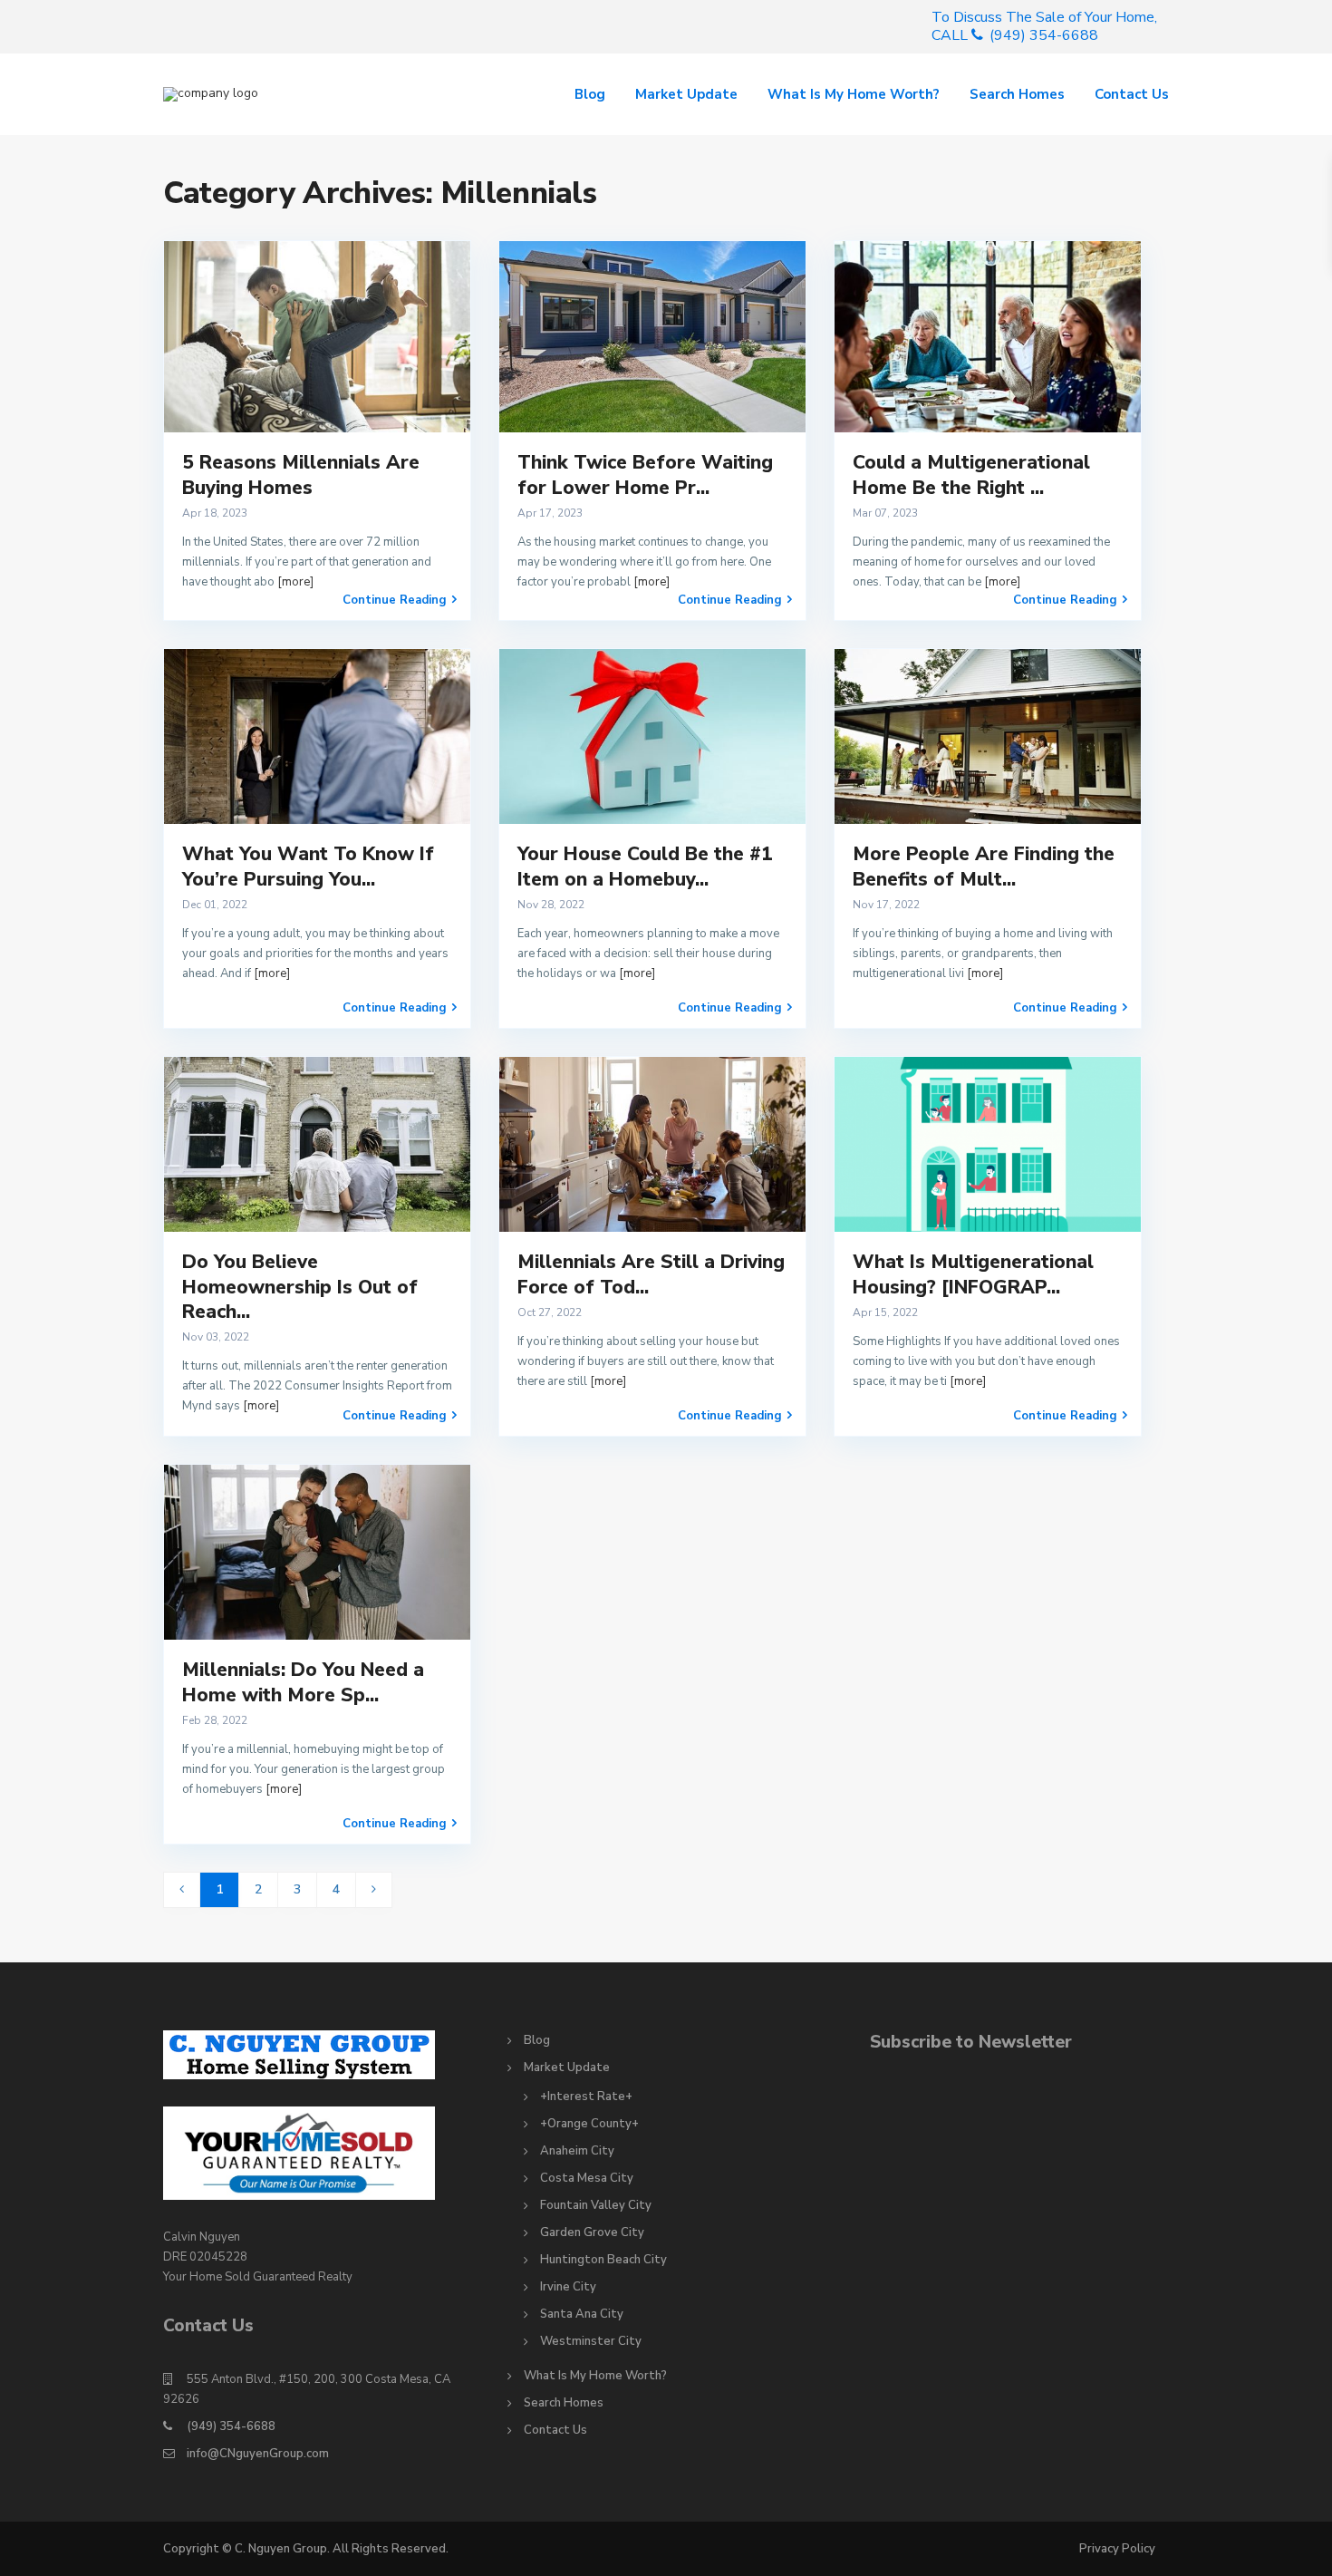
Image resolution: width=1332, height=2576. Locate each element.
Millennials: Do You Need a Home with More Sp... (303, 1682)
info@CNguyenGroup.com (258, 2454)
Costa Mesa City (587, 2178)
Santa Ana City (582, 2314)
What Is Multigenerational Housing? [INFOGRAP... (973, 1274)
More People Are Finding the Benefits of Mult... (984, 866)
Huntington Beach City (603, 2260)
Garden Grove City (592, 2232)
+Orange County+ (589, 2124)
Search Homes (1017, 94)
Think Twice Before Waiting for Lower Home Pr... (645, 475)
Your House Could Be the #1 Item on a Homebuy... (645, 866)
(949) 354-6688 (231, 2426)
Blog (590, 94)
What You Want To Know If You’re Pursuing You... (308, 866)
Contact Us (1132, 94)
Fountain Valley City (596, 2205)
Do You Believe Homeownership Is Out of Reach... (300, 1287)
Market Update (686, 94)
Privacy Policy (1117, 2549)
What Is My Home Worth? (854, 94)
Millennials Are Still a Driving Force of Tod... (651, 1274)
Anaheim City (577, 2151)
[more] (295, 582)
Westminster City (591, 2341)
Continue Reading (395, 600)
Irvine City (568, 2287)
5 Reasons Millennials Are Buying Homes (301, 475)
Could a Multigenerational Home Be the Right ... (971, 475)
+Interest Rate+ (586, 2097)
